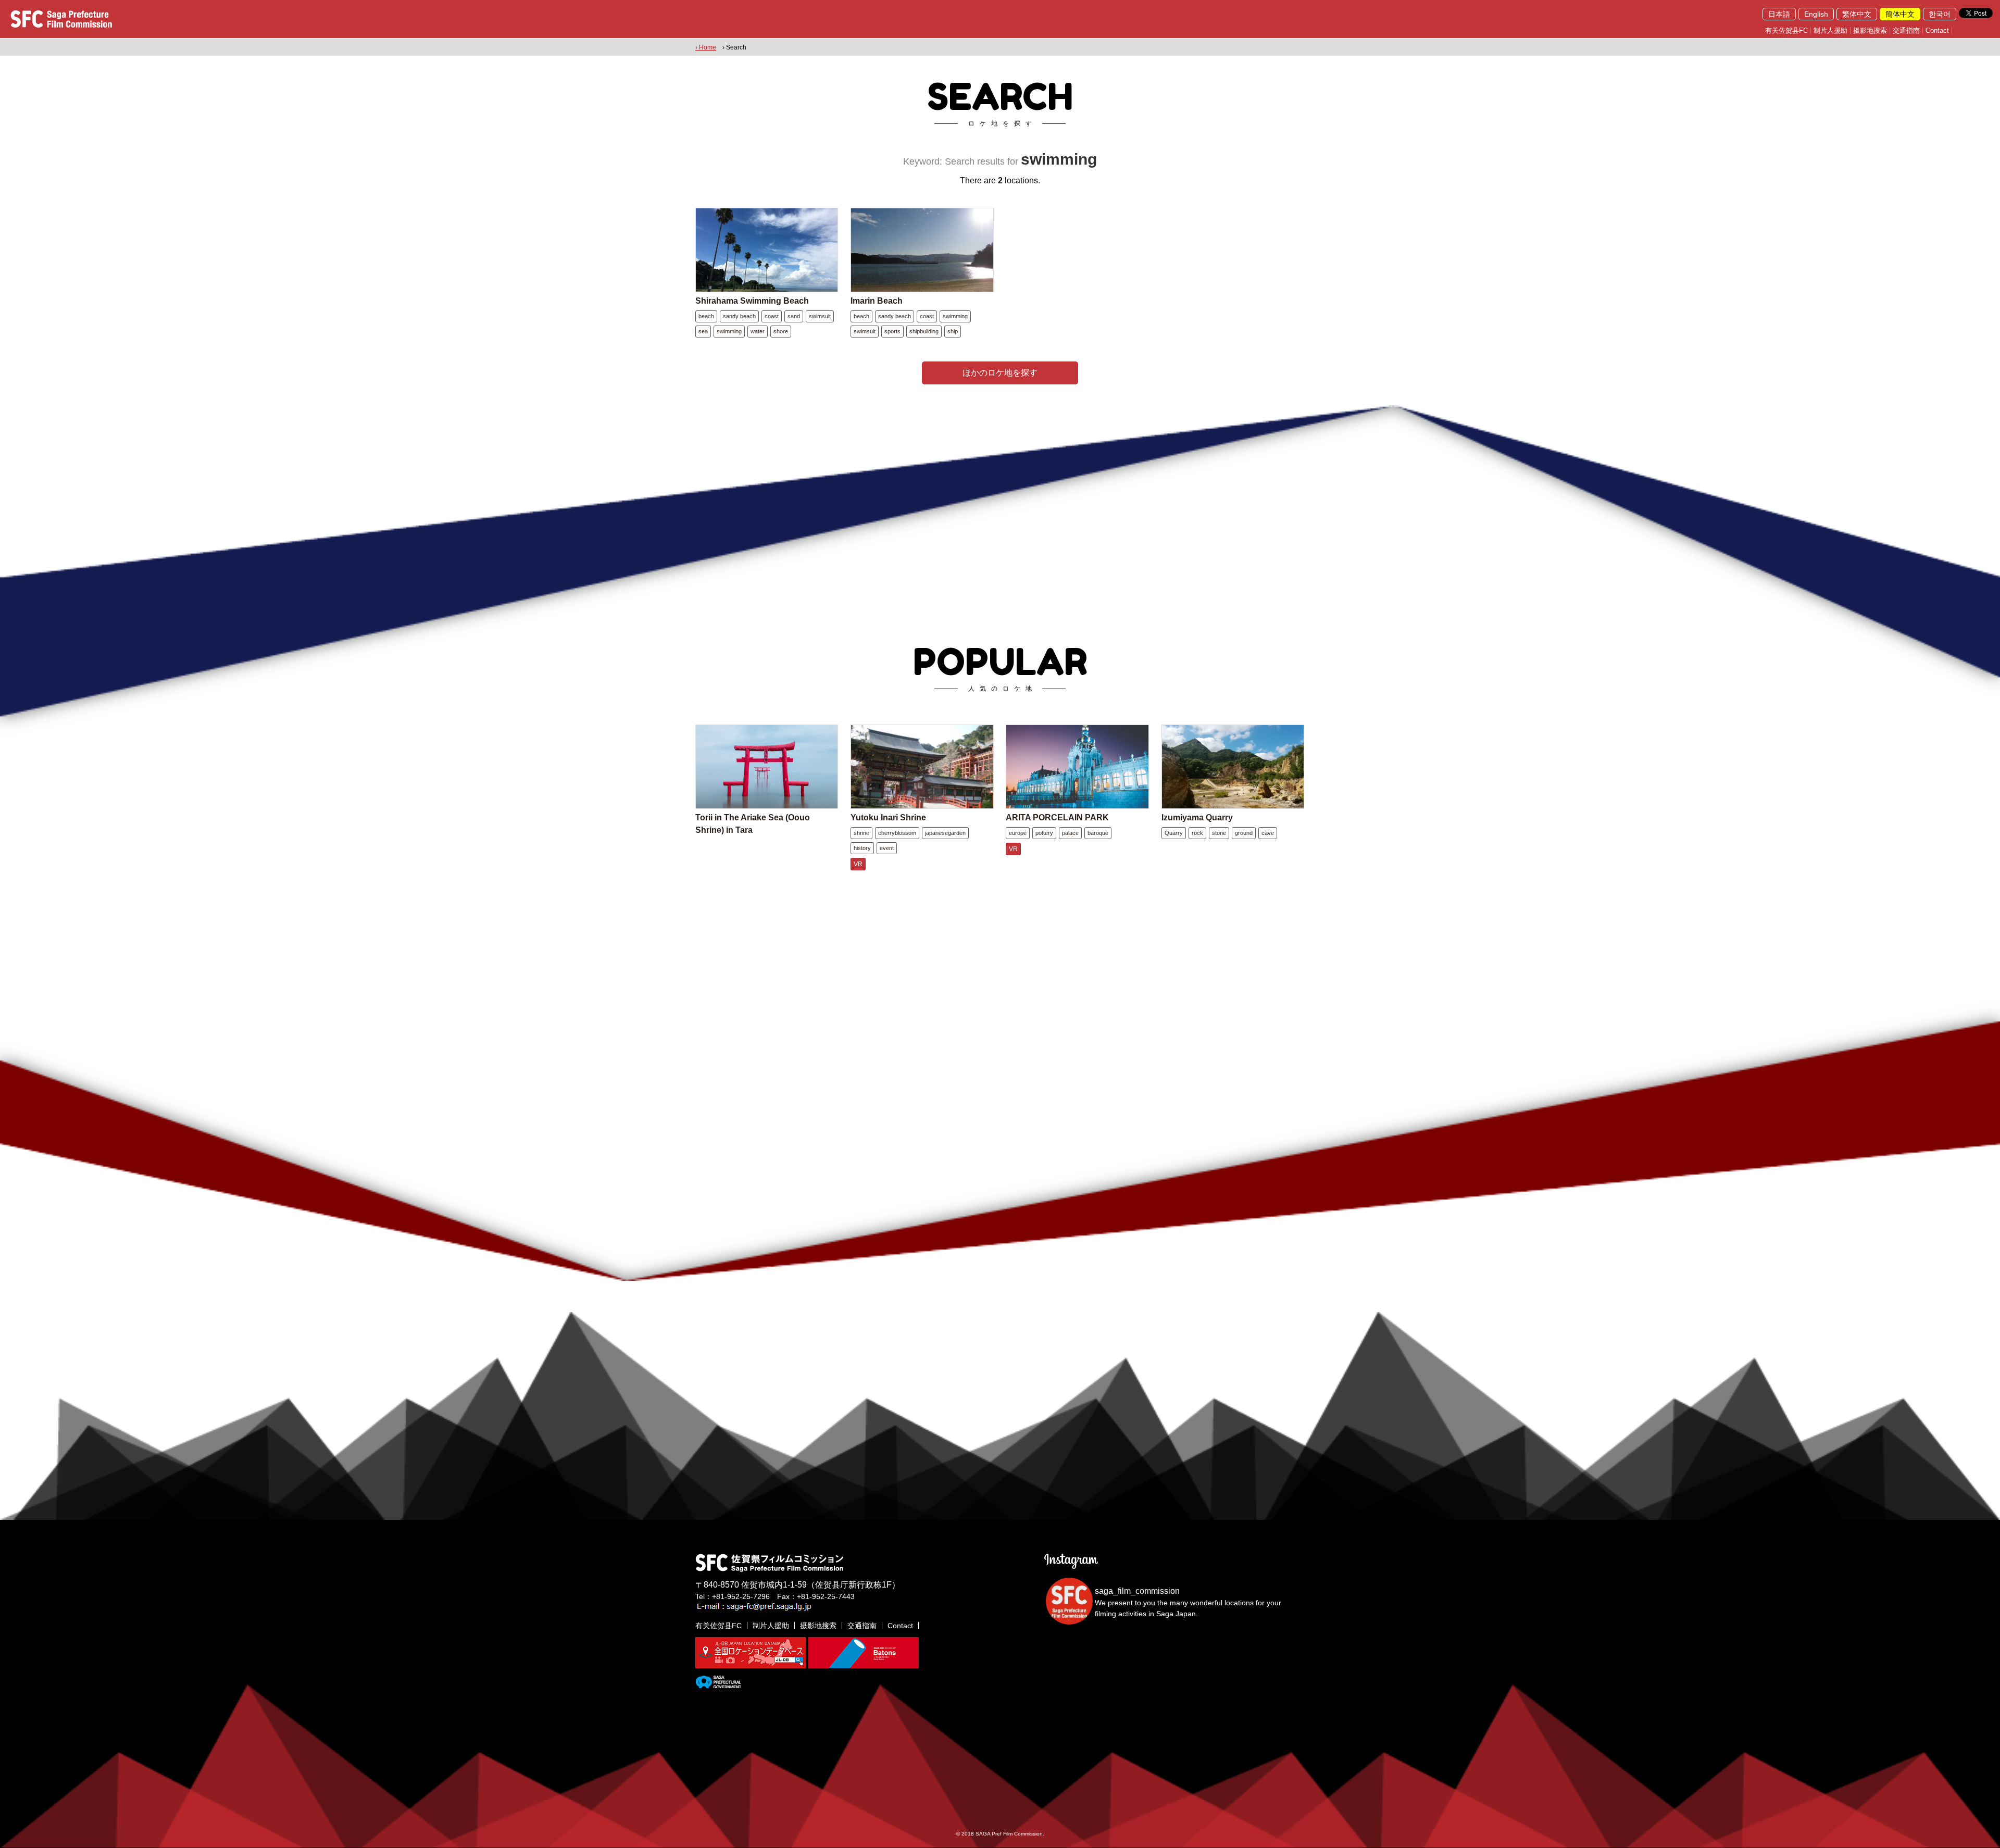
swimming (729, 331)
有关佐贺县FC (1786, 30)
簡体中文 (1900, 14)
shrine (861, 833)
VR (858, 864)
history (862, 848)
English (1816, 14)
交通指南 (1906, 30)
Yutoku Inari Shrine (888, 817)
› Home (706, 47)
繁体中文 (1857, 14)
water (758, 331)
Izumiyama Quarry (1197, 817)
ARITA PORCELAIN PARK (1057, 817)
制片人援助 (1830, 30)
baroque (1098, 833)
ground (1244, 833)
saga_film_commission (1137, 1591)
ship (953, 331)
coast (772, 316)
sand (794, 316)
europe (1018, 833)
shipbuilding (924, 331)
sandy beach (739, 316)
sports (892, 331)
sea (703, 331)
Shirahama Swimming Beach (752, 301)
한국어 (1940, 14)
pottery (1044, 833)
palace (1070, 833)
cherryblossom (897, 833)
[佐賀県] (718, 1684)
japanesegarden (945, 833)
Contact (1937, 30)
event (887, 848)
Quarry (1174, 833)
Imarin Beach (877, 301)
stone (1219, 833)
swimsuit (820, 316)
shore (781, 331)
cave (1268, 833)
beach (706, 316)
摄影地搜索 (1870, 30)
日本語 (1779, 14)
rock (1197, 833)
